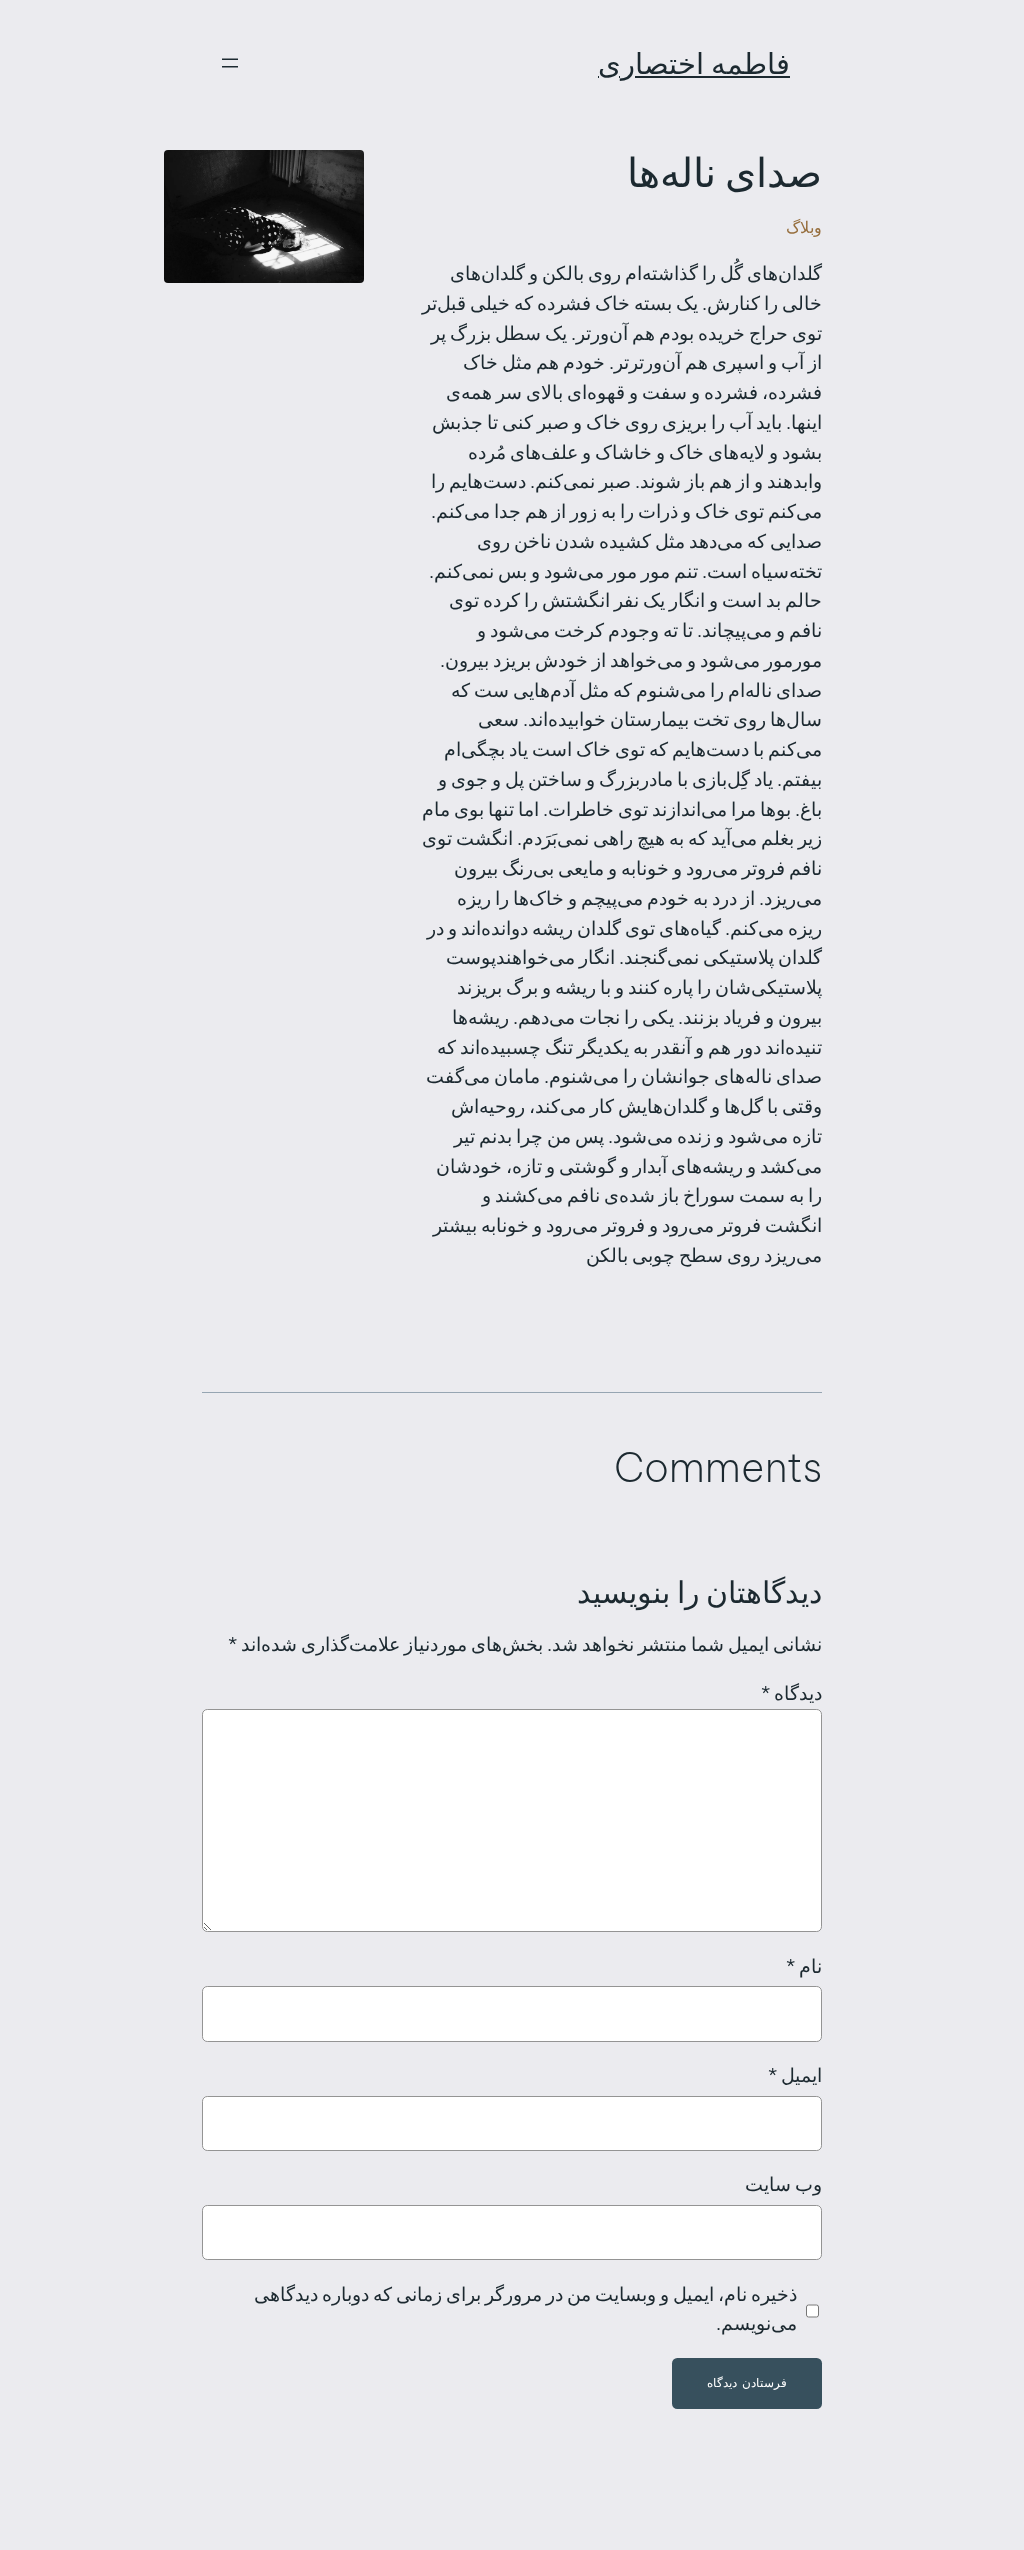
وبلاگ (804, 227)
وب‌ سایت (783, 2184)
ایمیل (795, 2075)
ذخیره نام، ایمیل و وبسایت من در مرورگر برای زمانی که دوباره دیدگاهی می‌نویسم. (525, 2309)
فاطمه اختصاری (694, 63)
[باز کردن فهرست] (230, 63)
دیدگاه (791, 1693)
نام (804, 1966)
